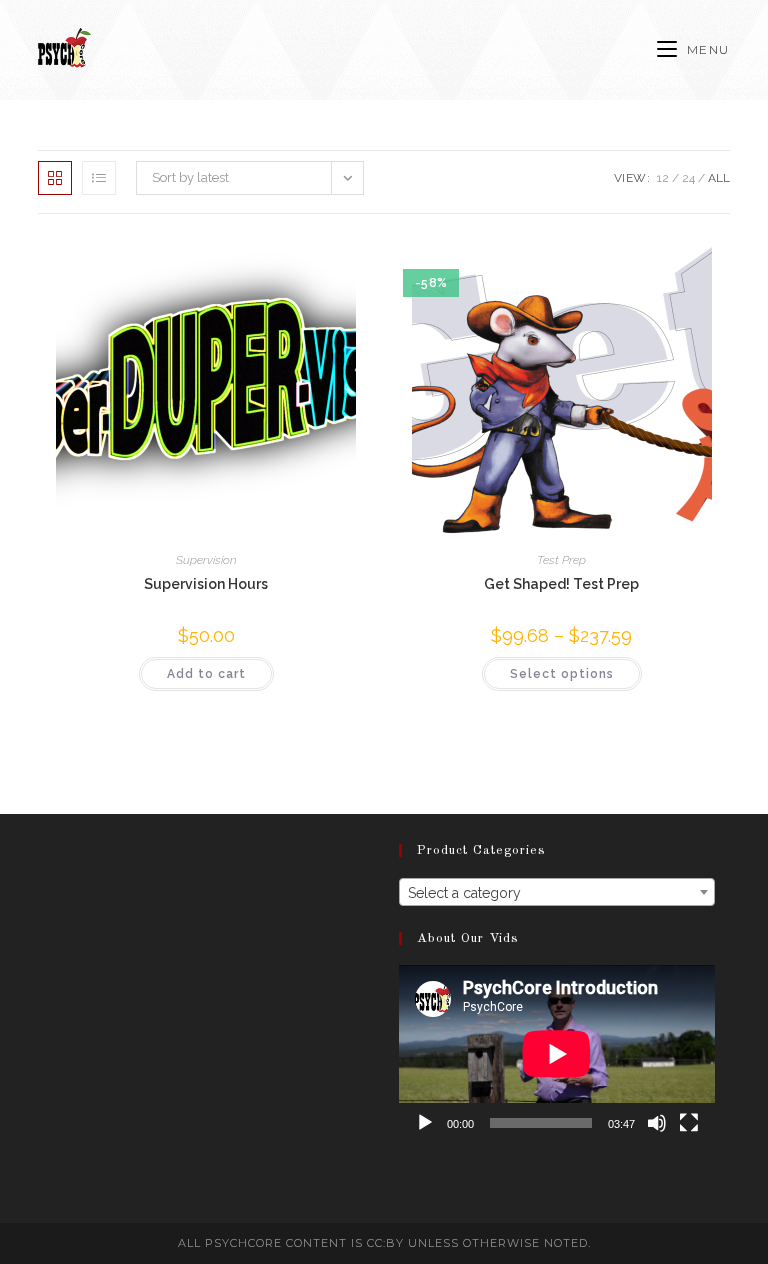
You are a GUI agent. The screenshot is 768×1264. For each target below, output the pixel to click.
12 (663, 178)
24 (688, 178)
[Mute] (657, 1123)
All (719, 178)
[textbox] (557, 893)
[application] (557, 1054)
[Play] (425, 1123)
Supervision (206, 560)
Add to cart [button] (206, 674)
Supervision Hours (206, 584)
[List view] (99, 178)
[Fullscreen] (689, 1123)
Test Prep (561, 560)
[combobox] (557, 892)
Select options (562, 674)
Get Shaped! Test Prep (561, 584)
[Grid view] (55, 178)
